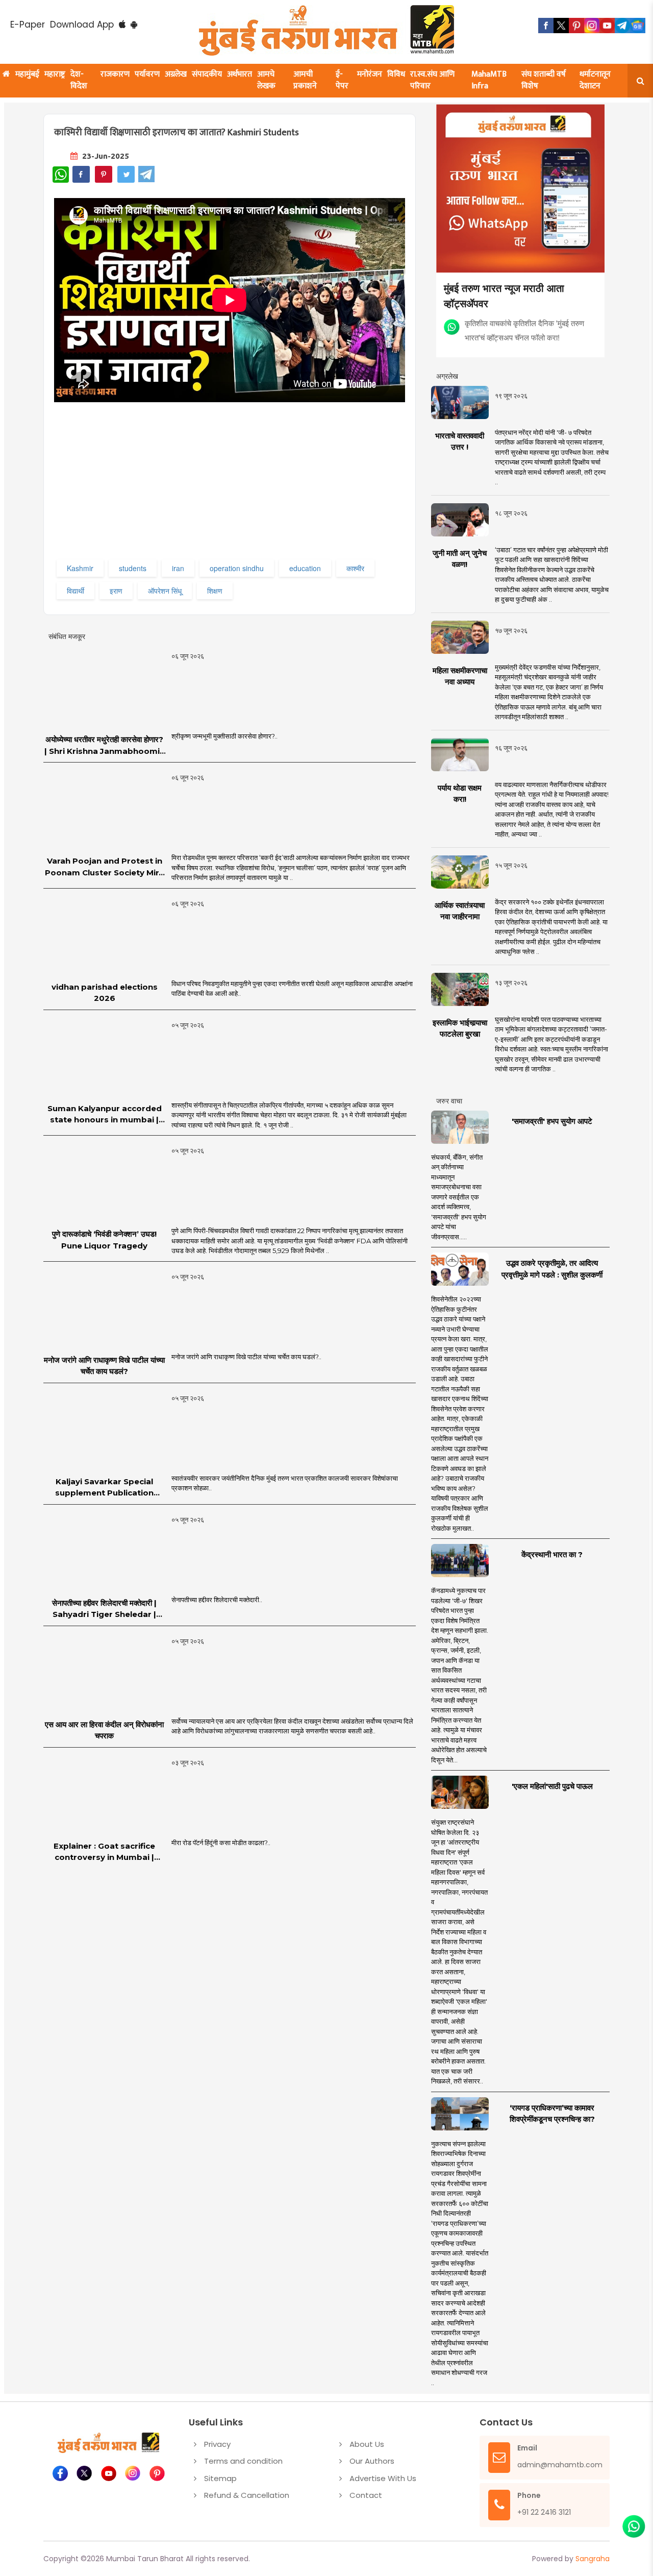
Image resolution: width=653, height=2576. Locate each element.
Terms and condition (243, 2461)
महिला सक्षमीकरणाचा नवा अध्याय (460, 676)
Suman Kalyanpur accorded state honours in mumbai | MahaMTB (105, 1115)
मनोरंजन (370, 74)
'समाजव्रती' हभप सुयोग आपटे (552, 1121)
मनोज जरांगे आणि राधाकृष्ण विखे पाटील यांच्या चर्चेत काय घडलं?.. (246, 1357)
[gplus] (592, 26)
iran (178, 568)
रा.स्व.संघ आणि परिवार (432, 80)
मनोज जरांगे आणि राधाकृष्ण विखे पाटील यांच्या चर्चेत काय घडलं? (104, 1366)
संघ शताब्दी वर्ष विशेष (544, 80)
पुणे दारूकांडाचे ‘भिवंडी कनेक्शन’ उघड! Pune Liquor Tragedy (104, 1240)
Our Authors (372, 2461)
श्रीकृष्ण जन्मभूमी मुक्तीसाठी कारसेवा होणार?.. (224, 736)
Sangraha (593, 2559)
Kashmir (80, 568)
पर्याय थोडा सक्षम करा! (460, 794)
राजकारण (115, 74)
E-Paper (28, 24)
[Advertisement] (231, 485)
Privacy (217, 2444)
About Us (367, 2444)
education (305, 568)
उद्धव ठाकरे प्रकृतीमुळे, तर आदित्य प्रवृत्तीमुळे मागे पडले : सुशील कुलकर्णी (552, 1269)
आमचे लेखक (266, 80)
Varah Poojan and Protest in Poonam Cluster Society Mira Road (104, 867)
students (133, 568)
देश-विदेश (79, 80)
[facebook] (546, 26)
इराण (116, 591)
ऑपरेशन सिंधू (165, 591)
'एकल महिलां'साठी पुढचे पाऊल (552, 1786)
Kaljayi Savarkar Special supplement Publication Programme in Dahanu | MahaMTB (104, 1488)
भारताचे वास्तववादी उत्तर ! (460, 441)
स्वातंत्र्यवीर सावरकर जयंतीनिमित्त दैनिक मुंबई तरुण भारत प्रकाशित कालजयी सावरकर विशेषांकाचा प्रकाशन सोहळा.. (285, 1483)
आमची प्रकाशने (305, 80)
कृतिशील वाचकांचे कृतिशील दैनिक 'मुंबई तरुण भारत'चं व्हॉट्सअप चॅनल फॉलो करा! (524, 330)
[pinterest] (576, 26)
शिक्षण (215, 591)
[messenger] (607, 26)
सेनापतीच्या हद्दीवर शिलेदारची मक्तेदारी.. (217, 1600)
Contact (366, 2495)
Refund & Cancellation (247, 2495)
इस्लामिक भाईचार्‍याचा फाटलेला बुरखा (460, 1028)
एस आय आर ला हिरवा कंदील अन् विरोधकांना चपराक (104, 1730)
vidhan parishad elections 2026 (105, 993)
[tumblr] (622, 26)
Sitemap (220, 2478)
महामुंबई (27, 74)
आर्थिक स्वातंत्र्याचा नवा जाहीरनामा (460, 911)
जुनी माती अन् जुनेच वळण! (460, 559)
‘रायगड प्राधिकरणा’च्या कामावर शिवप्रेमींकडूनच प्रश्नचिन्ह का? (552, 2114)
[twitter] (561, 26)
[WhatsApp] (61, 175)
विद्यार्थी (76, 591)
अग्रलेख (176, 74)
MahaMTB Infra (489, 80)
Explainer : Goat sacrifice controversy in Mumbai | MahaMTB (104, 1852)
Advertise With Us (383, 2478)
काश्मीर (355, 568)
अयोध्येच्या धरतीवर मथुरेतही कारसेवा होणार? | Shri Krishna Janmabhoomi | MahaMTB (104, 746)
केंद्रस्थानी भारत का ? (552, 1554)
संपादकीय (207, 74)
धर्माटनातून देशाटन (595, 80)
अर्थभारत (240, 74)
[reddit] (638, 26)
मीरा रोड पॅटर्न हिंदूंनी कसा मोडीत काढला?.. (221, 1843)
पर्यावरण (147, 74)
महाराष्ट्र (55, 74)
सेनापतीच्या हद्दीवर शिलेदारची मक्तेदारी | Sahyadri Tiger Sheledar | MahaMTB (104, 1609)
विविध (396, 74)
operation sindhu (237, 568)
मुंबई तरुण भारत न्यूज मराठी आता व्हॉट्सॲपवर (504, 295)
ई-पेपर (342, 80)
